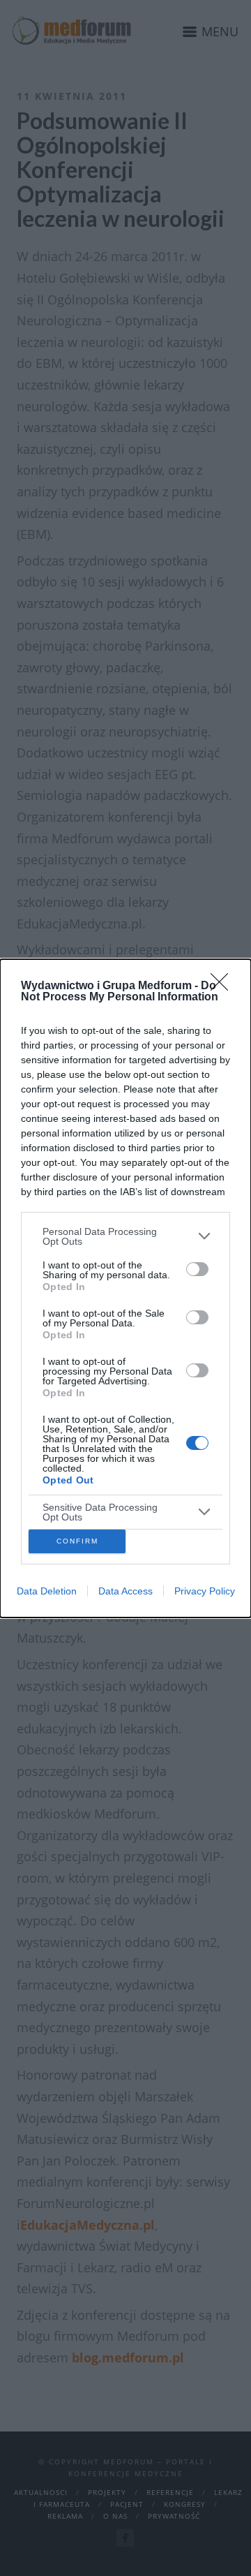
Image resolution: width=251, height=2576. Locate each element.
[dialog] (125, 1288)
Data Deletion (47, 1591)
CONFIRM (77, 1541)
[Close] (224, 986)
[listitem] (125, 1236)
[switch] (197, 1269)
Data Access (125, 1591)
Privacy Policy (205, 1591)
